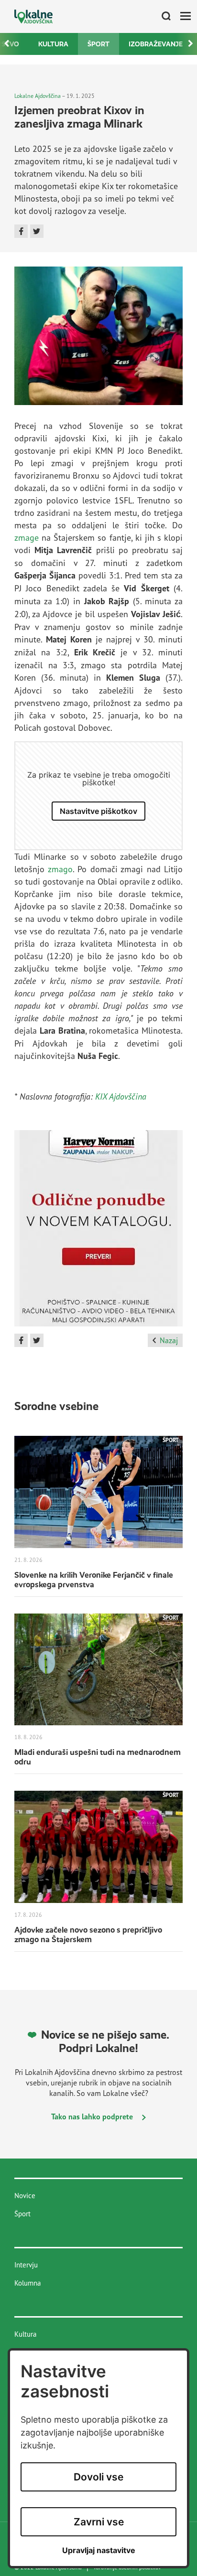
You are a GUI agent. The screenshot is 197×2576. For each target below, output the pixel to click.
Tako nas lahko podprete (93, 2116)
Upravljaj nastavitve (99, 2550)
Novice (25, 2196)
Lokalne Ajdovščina (38, 96)
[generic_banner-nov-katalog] (98, 1232)
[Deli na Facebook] (21, 231)
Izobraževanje (156, 44)
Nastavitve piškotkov (98, 811)
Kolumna (27, 2283)
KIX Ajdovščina (121, 1096)
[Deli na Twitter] (37, 231)
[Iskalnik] (163, 17)
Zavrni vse (99, 2522)
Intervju (26, 2265)
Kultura (53, 44)
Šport (98, 44)
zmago (60, 869)
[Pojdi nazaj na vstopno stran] (33, 16)
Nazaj (169, 1340)
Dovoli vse (98, 2477)
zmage (27, 537)
